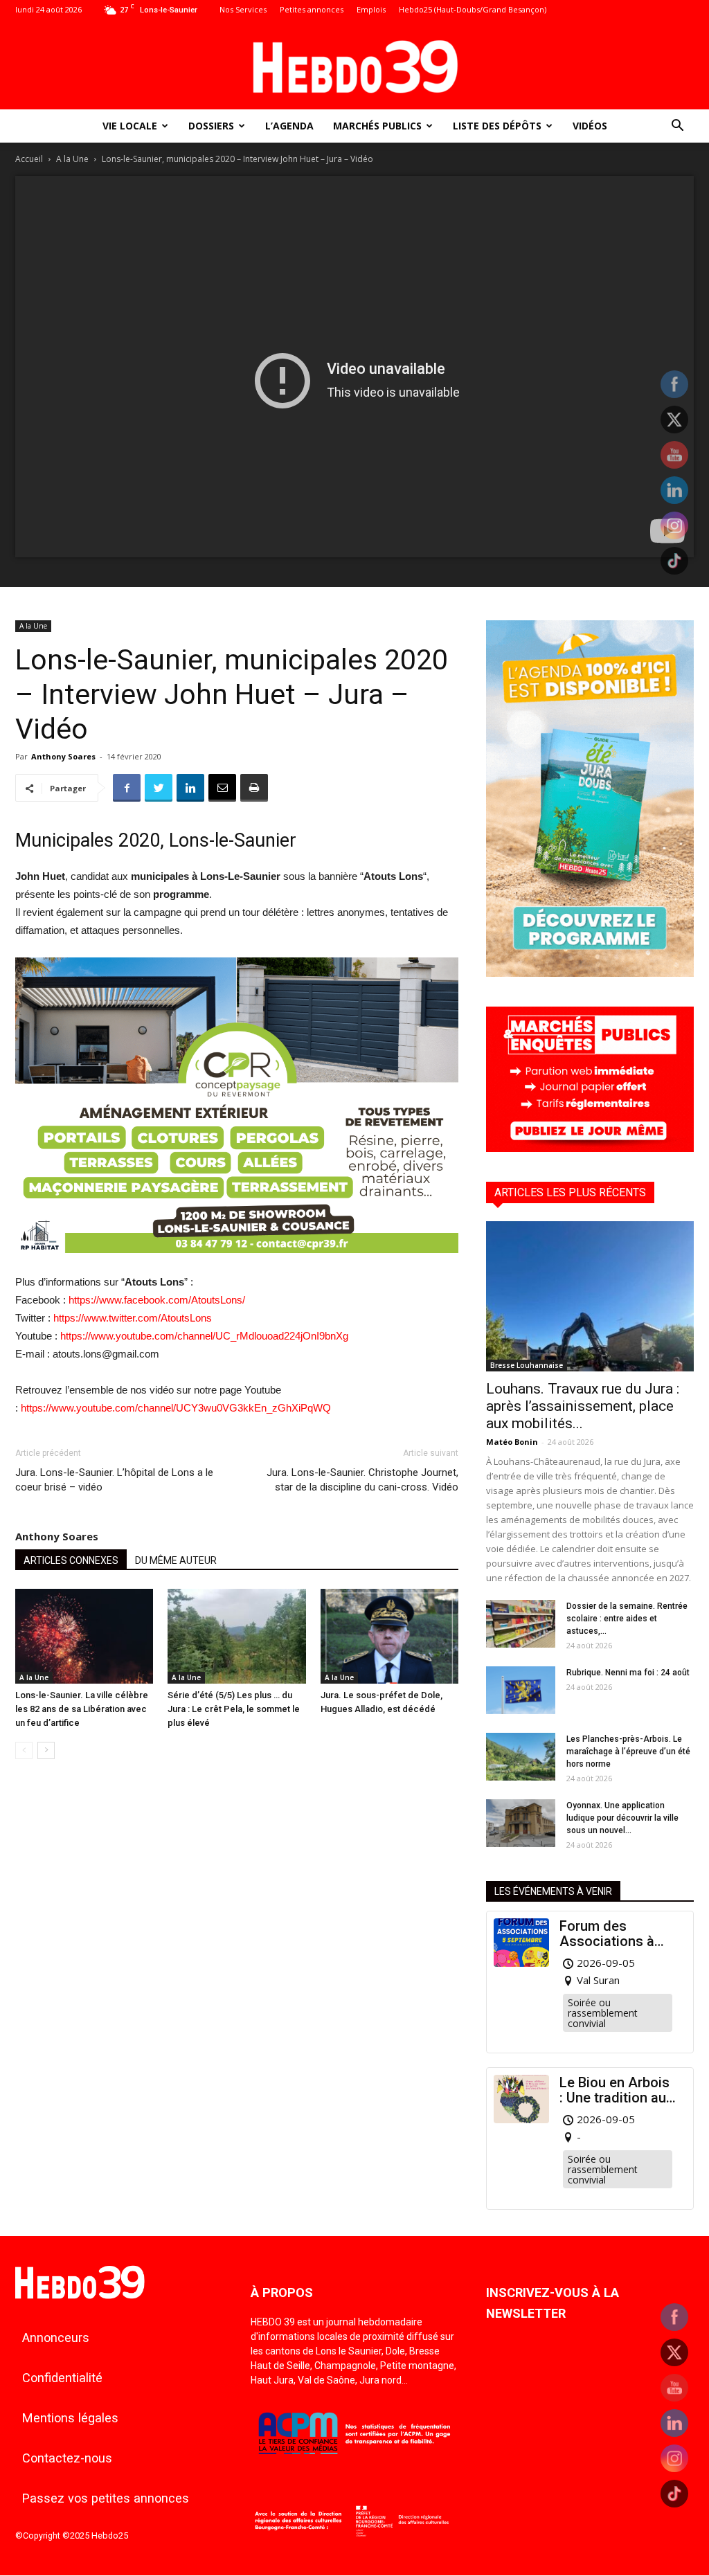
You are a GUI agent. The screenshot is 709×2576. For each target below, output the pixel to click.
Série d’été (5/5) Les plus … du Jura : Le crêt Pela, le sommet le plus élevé (234, 1709)
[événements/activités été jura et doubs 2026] (590, 973)
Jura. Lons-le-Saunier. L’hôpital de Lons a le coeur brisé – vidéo (114, 1480)
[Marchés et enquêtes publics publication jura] (590, 1148)
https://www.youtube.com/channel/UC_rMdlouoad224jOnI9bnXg (204, 1336)
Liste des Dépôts (497, 126)
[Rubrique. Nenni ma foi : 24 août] (521, 1690)
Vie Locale (130, 126)
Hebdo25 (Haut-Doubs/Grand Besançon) (473, 9)
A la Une (72, 159)
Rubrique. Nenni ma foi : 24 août (628, 1673)
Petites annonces (312, 9)
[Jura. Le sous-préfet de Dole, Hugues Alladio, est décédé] (389, 1636)
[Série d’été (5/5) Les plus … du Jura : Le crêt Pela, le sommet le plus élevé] (236, 1636)
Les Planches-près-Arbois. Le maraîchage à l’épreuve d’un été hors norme (628, 1751)
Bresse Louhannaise (527, 1365)
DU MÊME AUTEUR (176, 1560)
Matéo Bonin (512, 1442)
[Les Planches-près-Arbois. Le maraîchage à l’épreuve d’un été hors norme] (521, 1757)
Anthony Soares (63, 756)
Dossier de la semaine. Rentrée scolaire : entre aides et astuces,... (627, 1619)
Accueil (29, 159)
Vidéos (590, 126)
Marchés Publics (377, 126)
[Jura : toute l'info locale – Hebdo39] (354, 65)
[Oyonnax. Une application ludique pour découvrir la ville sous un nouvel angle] (521, 1823)
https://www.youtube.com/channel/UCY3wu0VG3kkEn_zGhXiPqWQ (176, 1408)
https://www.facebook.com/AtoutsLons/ (157, 1300)
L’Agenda (289, 126)
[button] (677, 127)
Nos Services (243, 9)
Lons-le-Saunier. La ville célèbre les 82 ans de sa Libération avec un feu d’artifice (82, 1709)
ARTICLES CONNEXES (71, 1560)
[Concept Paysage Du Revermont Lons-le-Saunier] (237, 1264)
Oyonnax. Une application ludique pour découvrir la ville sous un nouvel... (622, 1818)
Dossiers (211, 126)
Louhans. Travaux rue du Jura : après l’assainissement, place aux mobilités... (583, 1406)
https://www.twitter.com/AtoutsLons (133, 1318)
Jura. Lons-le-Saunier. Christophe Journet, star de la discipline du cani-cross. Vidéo (362, 1480)
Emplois (371, 9)
